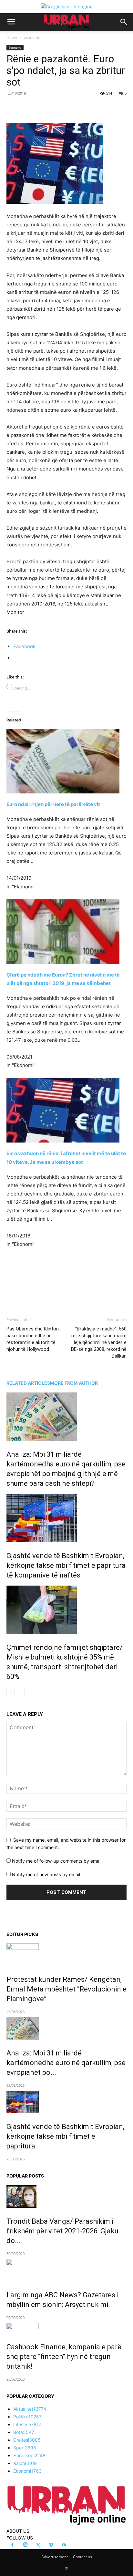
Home (12, 37)
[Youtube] (64, 2545)
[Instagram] (25, 2545)
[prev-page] (10, 1692)
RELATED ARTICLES (28, 1383)
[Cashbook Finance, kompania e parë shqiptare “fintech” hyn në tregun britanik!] (66, 2328)
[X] (48, 108)
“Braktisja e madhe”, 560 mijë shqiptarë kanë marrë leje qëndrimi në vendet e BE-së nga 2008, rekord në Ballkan (99, 1342)
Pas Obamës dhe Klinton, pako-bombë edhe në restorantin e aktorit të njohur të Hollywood (33, 1339)
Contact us (82, 2557)
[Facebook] (33, 108)
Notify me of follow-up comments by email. (57, 1861)
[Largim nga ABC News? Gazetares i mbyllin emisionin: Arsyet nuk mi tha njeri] (66, 2270)
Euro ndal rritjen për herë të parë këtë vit (53, 804)
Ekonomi (31, 37)
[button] (11, 22)
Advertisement (55, 2557)
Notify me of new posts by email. (47, 1874)
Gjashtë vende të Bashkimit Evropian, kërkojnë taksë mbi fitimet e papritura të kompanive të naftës (66, 1565)
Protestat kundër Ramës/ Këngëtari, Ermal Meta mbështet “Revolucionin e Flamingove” (66, 1989)
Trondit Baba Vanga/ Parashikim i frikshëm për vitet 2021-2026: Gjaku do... (62, 2231)
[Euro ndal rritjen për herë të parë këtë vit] (66, 752)
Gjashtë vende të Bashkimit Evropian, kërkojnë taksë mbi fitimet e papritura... (65, 2136)
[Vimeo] (51, 2545)
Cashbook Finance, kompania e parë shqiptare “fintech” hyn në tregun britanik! (64, 2357)
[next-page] (21, 1692)
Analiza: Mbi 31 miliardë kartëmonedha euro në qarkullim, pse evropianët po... (66, 2063)
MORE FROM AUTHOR (74, 1383)
